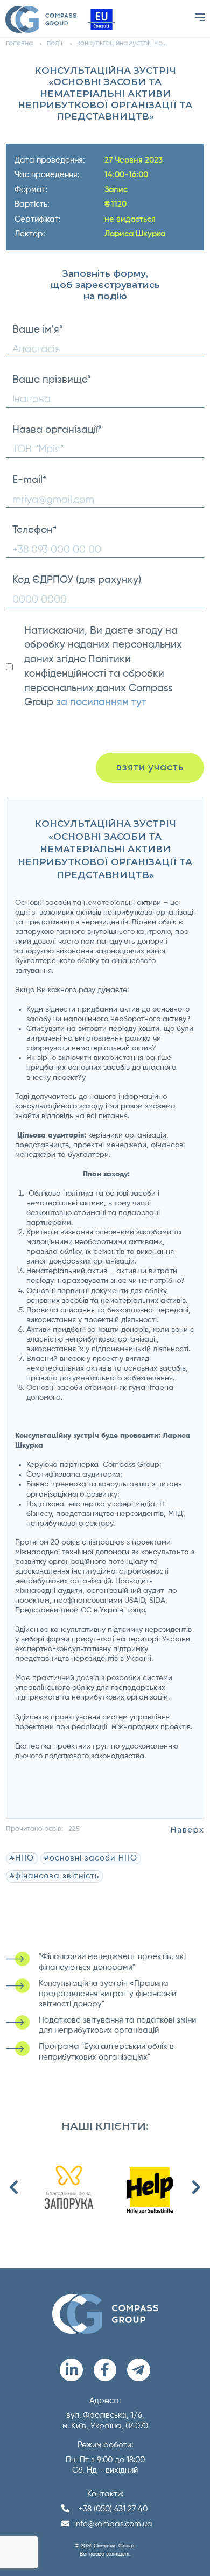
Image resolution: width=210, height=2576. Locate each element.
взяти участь (150, 767)
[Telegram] (139, 2370)
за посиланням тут (101, 702)
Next (196, 2187)
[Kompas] (41, 19)
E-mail (29, 480)
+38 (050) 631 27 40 (113, 2509)
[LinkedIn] (71, 2370)
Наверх (187, 1830)
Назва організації (57, 430)
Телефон (34, 530)
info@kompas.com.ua (113, 2524)
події (55, 43)
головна (19, 43)
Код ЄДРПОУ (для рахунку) (77, 580)
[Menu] (200, 17)
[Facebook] (105, 2370)
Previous (14, 2187)
